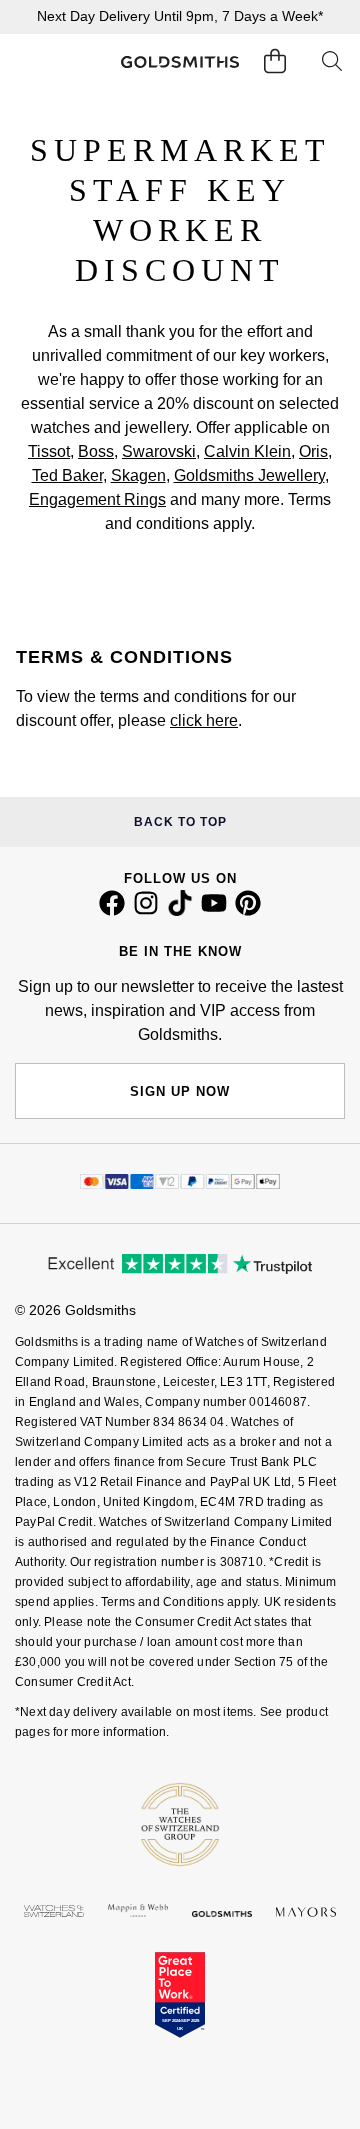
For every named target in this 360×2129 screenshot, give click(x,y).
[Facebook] (112, 911)
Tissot (49, 451)
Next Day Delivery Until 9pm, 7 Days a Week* (180, 16)
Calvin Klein (247, 451)
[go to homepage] (179, 62)
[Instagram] (146, 911)
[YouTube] (214, 911)
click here (204, 720)
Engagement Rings (97, 499)
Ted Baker (67, 475)
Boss (96, 451)
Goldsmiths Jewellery (249, 475)
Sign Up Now (180, 1091)
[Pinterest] (248, 911)
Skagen (138, 475)
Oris (313, 451)
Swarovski (159, 451)
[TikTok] (180, 911)
